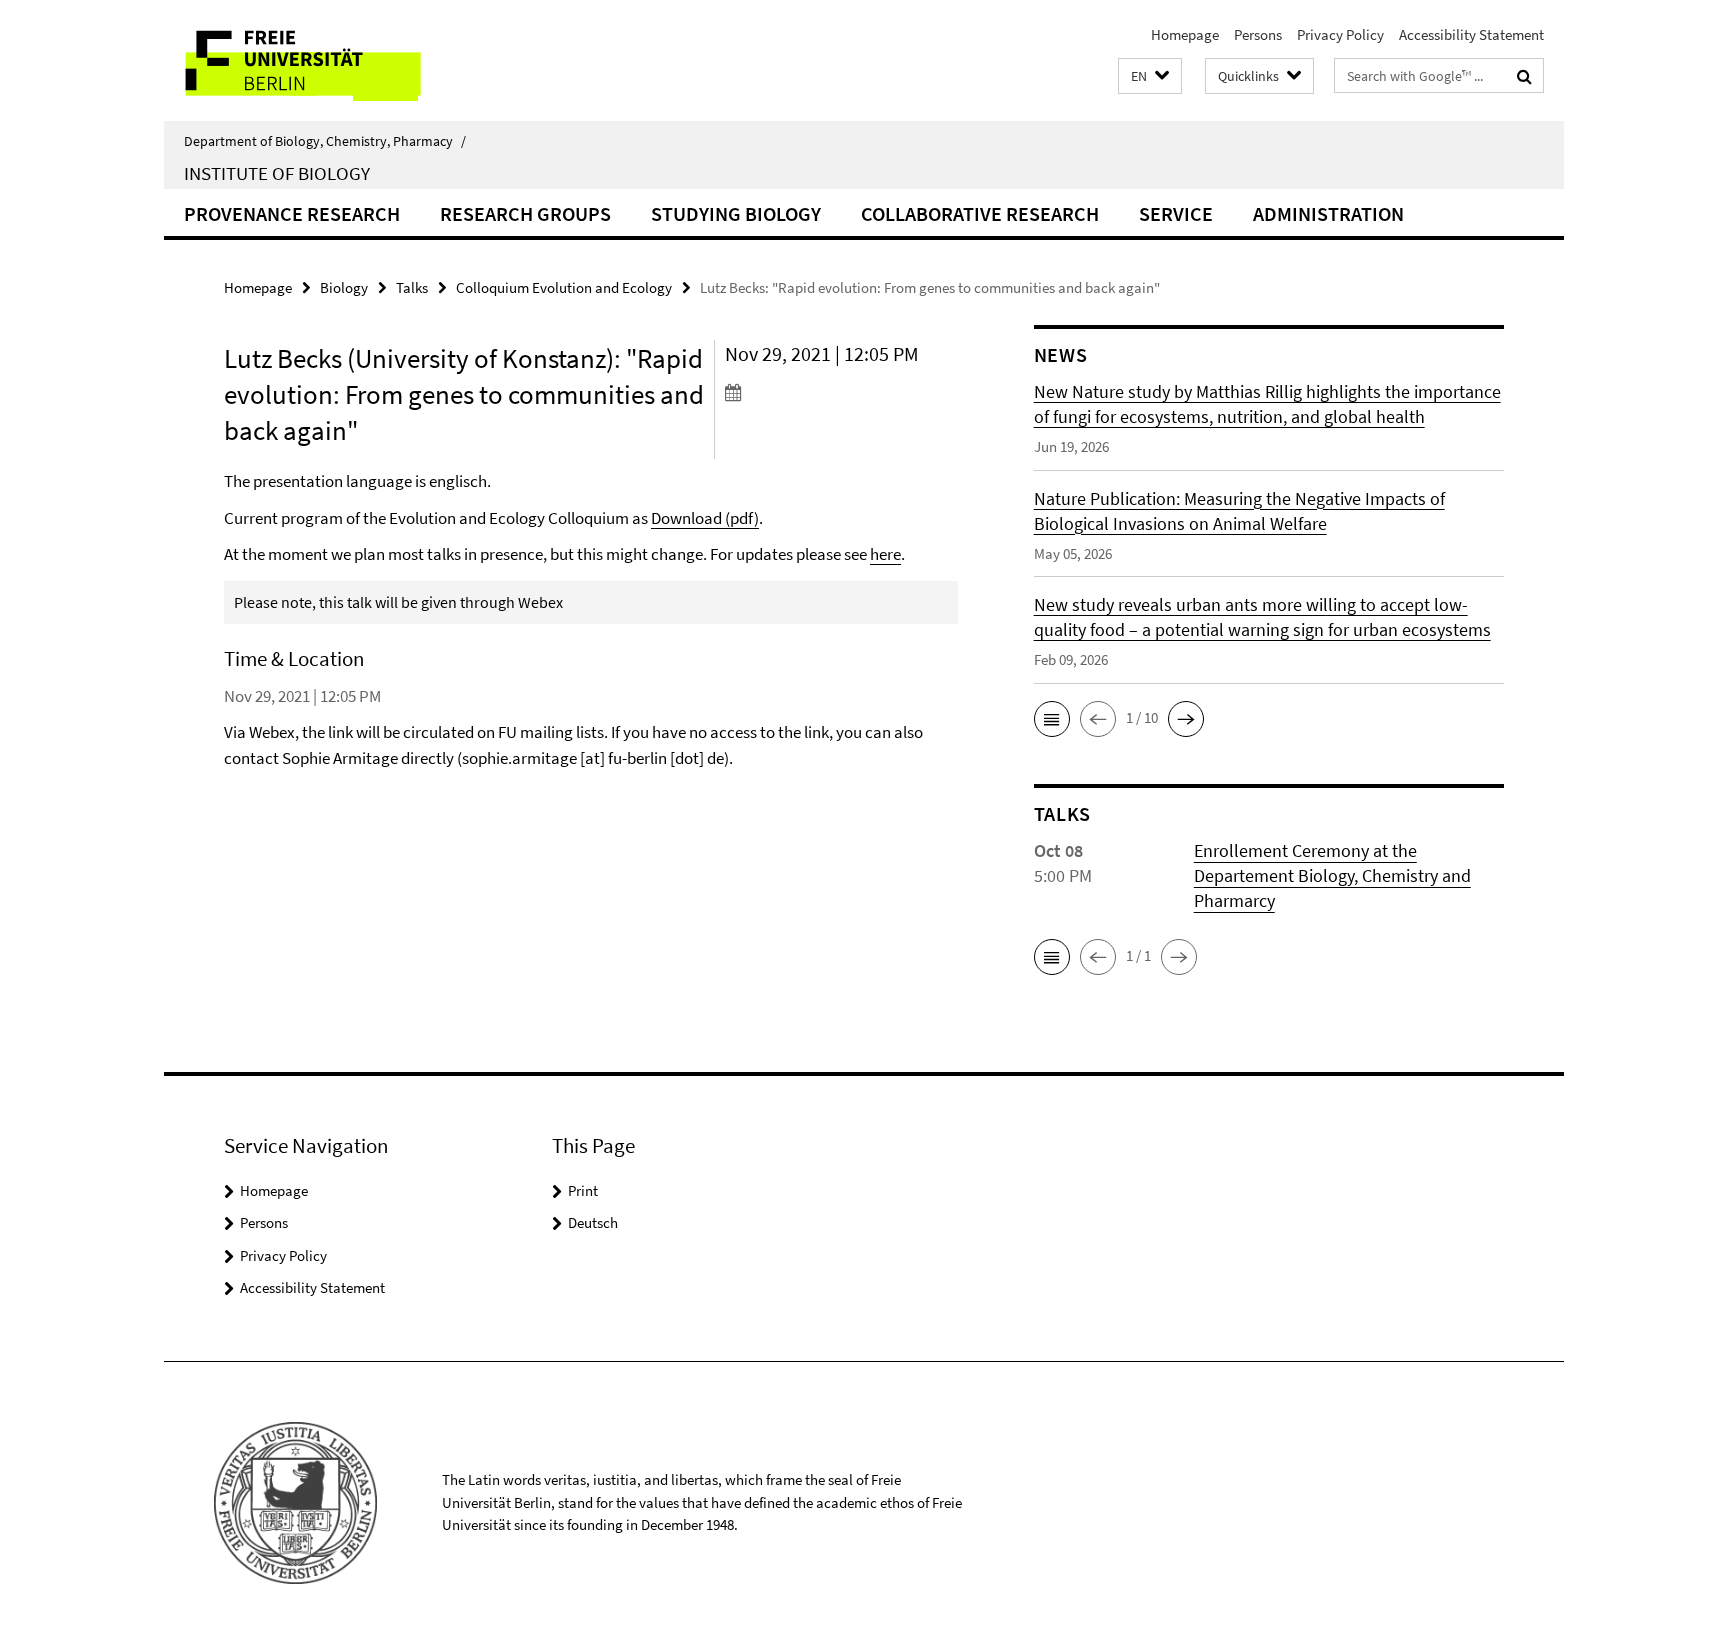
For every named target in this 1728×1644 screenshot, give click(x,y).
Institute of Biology (277, 173)
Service (1176, 213)
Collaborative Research (980, 213)
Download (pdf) (705, 518)
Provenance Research (292, 213)
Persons (1258, 34)
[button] (1150, 76)
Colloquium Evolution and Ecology (564, 287)
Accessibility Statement (1471, 34)
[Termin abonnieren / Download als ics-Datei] (841, 392)
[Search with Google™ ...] (1524, 76)
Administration (1328, 213)
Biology (344, 287)
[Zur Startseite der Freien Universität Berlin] (331, 60)
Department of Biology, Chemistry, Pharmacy (325, 141)
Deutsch (593, 1222)
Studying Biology (736, 213)
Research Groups (525, 213)
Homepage (1185, 34)
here (885, 554)
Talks (412, 287)
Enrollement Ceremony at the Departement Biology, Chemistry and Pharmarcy (1332, 875)
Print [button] (583, 1190)
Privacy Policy (1340, 34)
